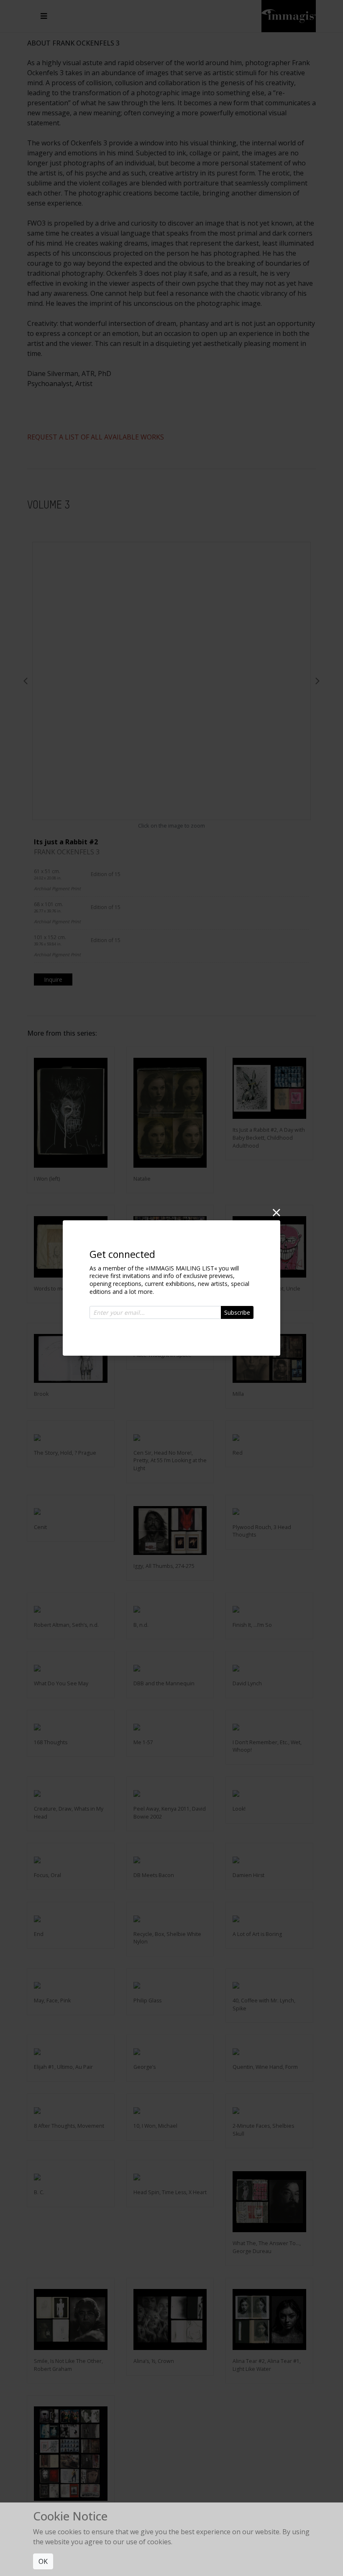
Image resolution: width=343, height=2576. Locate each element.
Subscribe (237, 1312)
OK (43, 2561)
